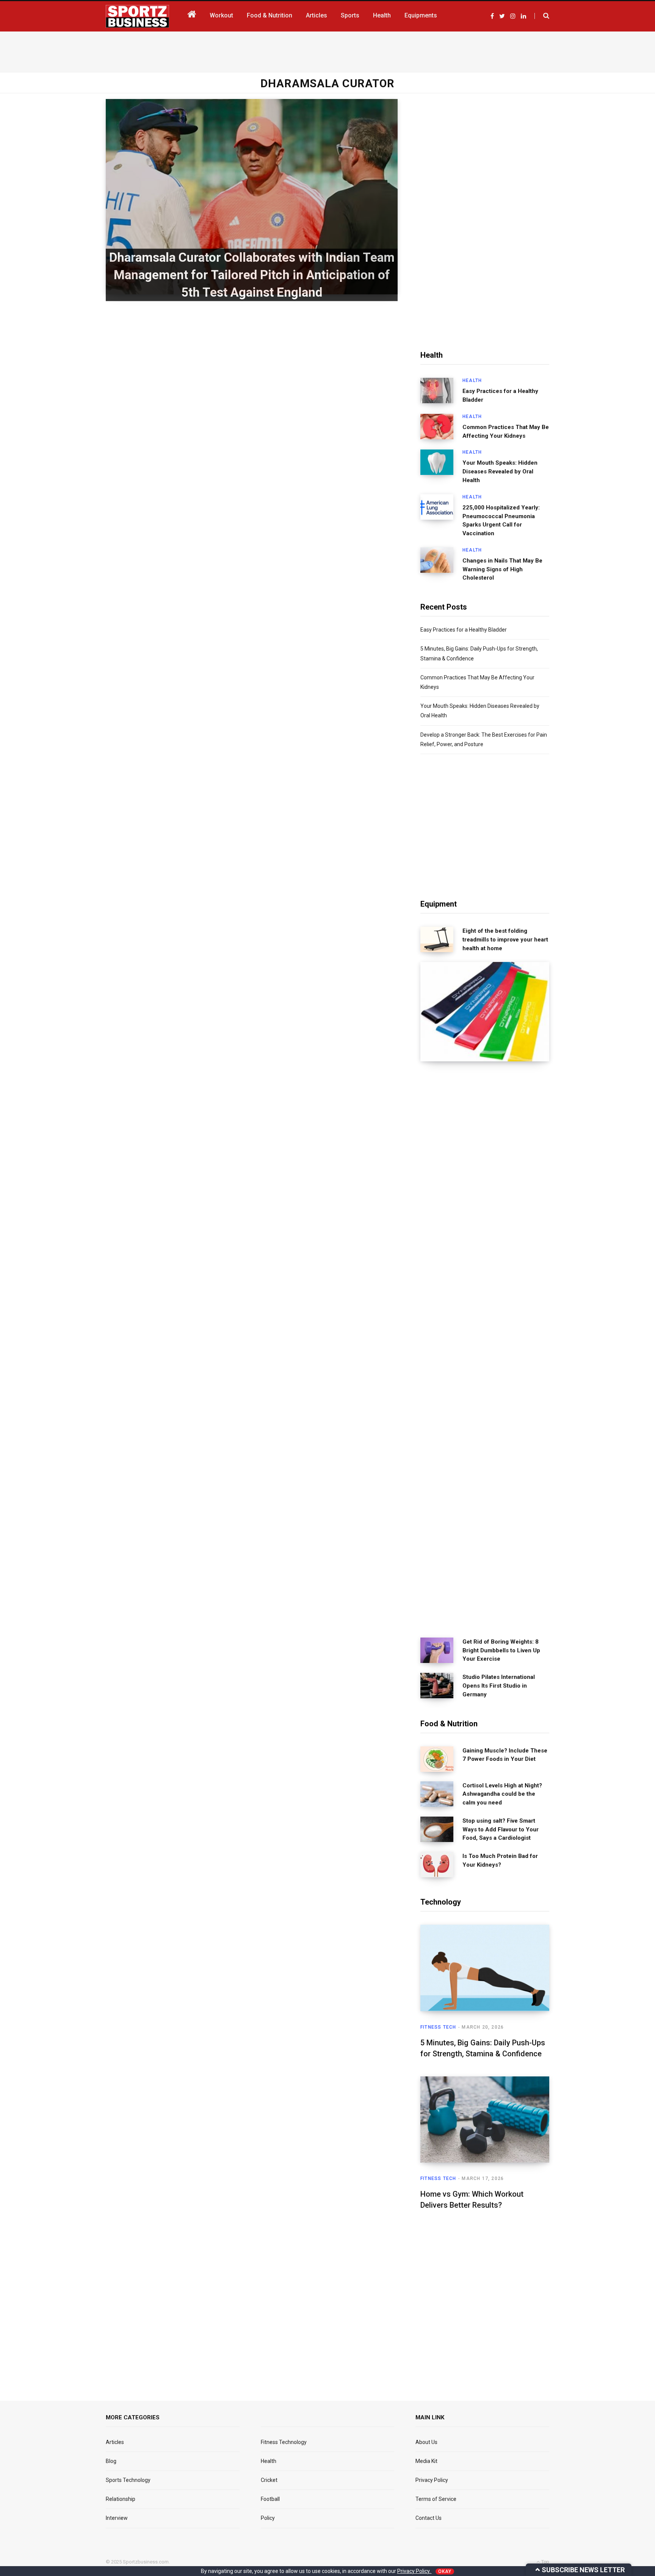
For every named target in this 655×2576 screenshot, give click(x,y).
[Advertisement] (327, 50)
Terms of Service (436, 2499)
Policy (268, 2518)
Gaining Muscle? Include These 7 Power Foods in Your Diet (505, 1755)
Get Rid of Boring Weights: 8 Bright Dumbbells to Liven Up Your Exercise (501, 1650)
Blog (111, 2461)
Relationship (121, 2499)
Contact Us (429, 2518)
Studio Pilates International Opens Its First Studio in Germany (499, 1686)
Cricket (269, 2480)
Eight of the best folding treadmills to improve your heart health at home (505, 940)
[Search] (542, 16)
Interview (117, 2518)
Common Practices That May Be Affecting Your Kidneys (506, 431)
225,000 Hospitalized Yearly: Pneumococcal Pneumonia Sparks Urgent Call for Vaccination (501, 520)
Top (545, 2562)
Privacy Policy (432, 2480)
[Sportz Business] (137, 16)
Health (472, 380)
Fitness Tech (438, 2027)
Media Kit (426, 2461)
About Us (426, 2442)
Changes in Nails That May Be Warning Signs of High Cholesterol (502, 569)
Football (270, 2499)
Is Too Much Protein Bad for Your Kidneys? (500, 1860)
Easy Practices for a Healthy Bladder (500, 395)
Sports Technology (128, 2480)
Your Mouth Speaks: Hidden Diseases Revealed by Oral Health (500, 472)
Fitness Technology (284, 2442)
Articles (115, 2442)
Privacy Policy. (414, 2571)
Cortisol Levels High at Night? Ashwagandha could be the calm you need (502, 1794)
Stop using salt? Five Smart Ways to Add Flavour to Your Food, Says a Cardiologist (501, 1829)
